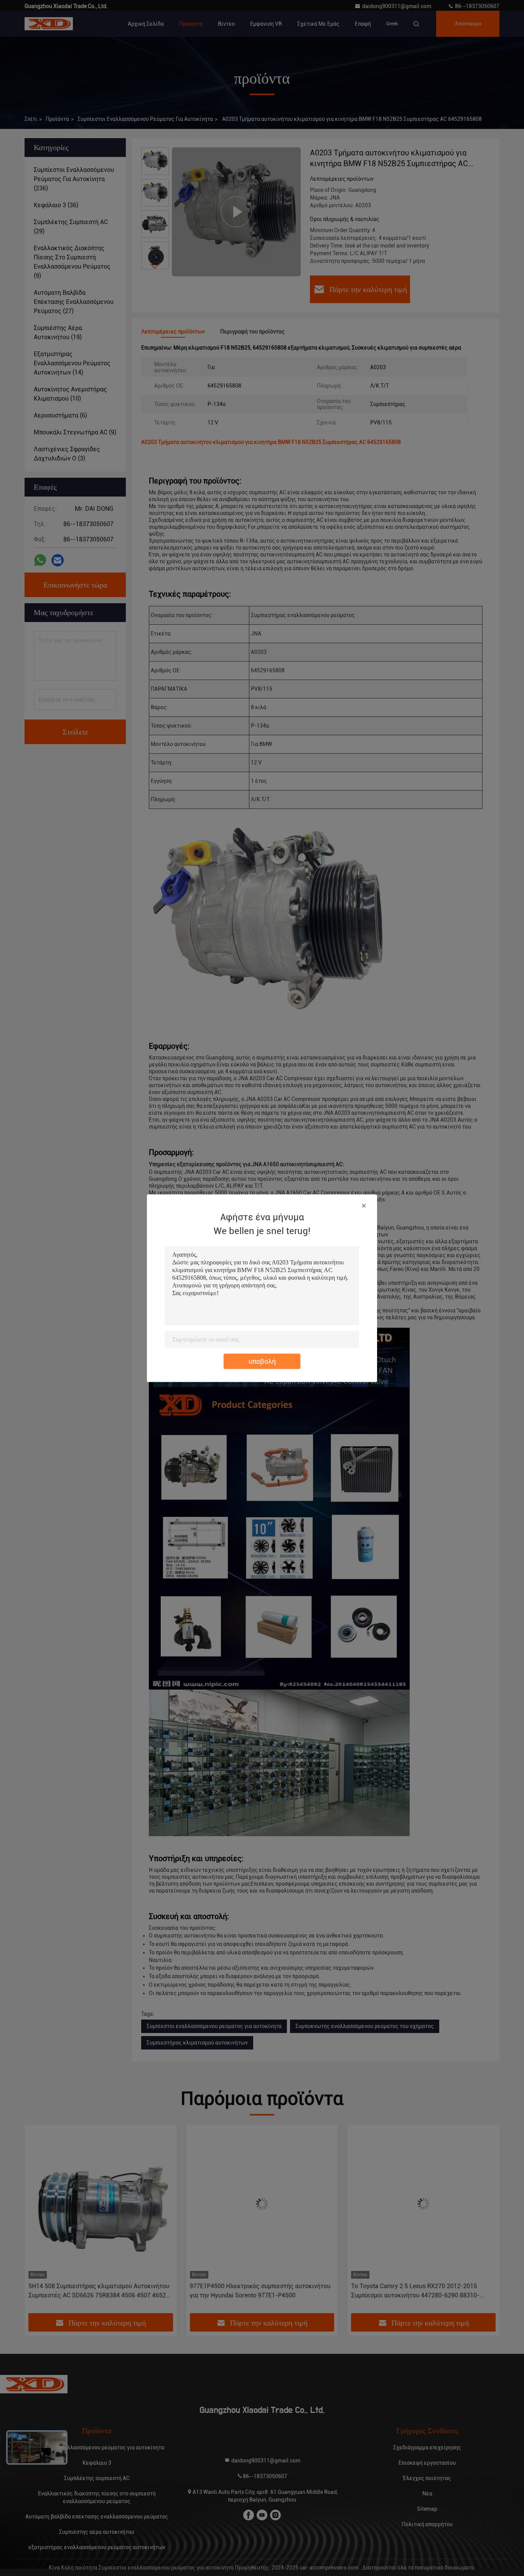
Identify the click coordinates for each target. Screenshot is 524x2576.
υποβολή (262, 1361)
